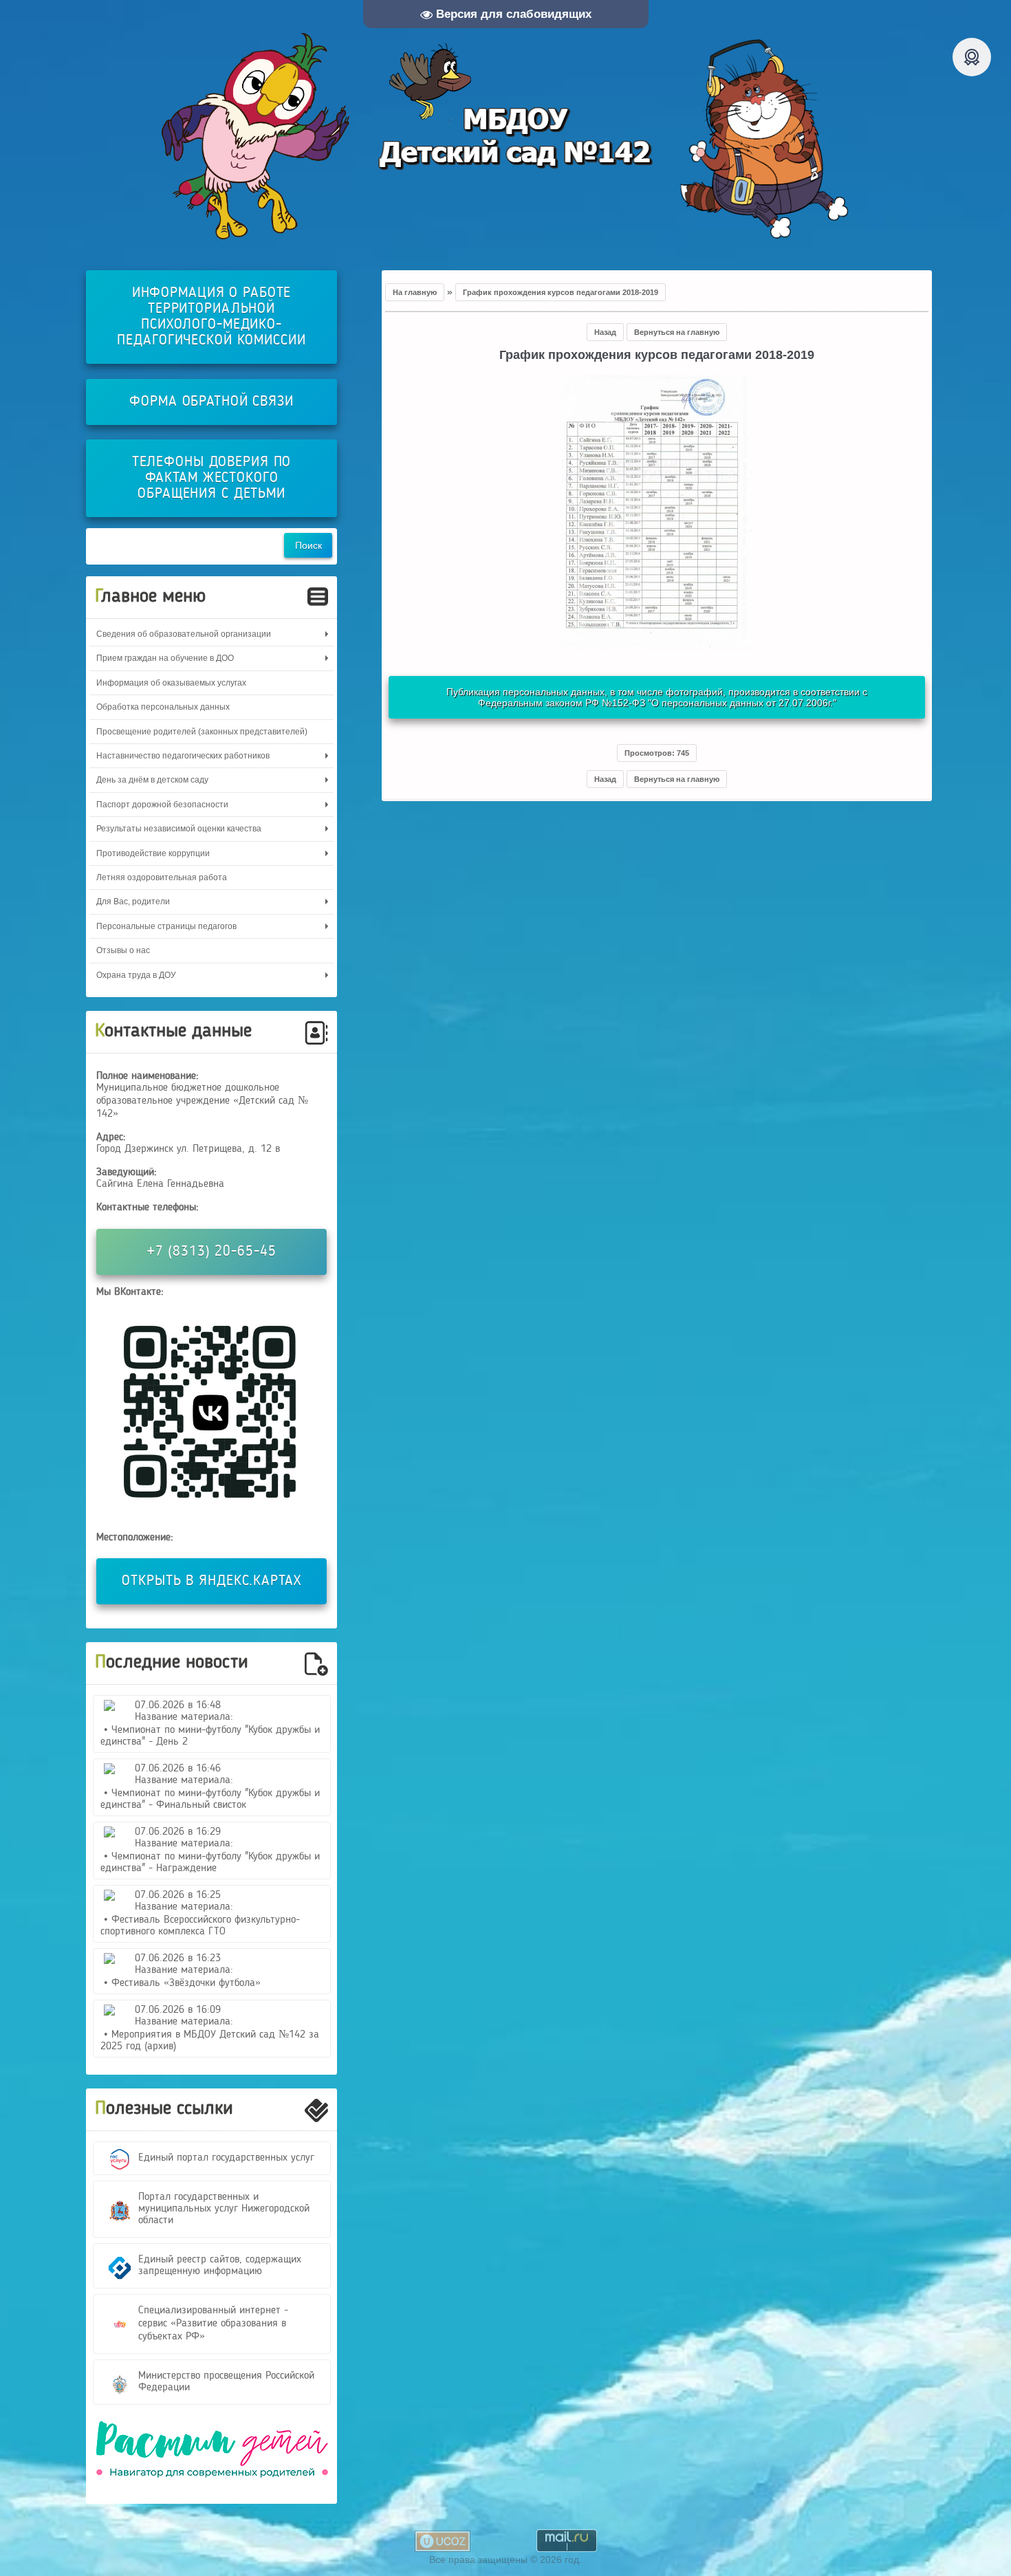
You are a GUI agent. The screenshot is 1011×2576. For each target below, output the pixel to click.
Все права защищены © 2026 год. (505, 2559)
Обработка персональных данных (163, 707)
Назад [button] (605, 332)
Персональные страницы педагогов (166, 926)
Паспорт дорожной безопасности (162, 805)
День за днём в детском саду (152, 780)
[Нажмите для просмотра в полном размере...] (657, 645)
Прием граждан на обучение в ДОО (165, 658)
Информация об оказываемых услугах (171, 683)
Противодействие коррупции (153, 853)
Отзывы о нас (123, 950)
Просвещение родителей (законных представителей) (202, 732)
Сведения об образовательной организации (184, 634)
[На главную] (505, 136)
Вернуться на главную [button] (677, 332)
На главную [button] (415, 292)
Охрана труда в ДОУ (136, 975)
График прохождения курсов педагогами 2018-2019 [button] (561, 292)
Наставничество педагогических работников (183, 756)
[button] (657, 753)
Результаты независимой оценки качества (179, 829)
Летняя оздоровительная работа (162, 877)
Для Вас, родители (133, 902)
